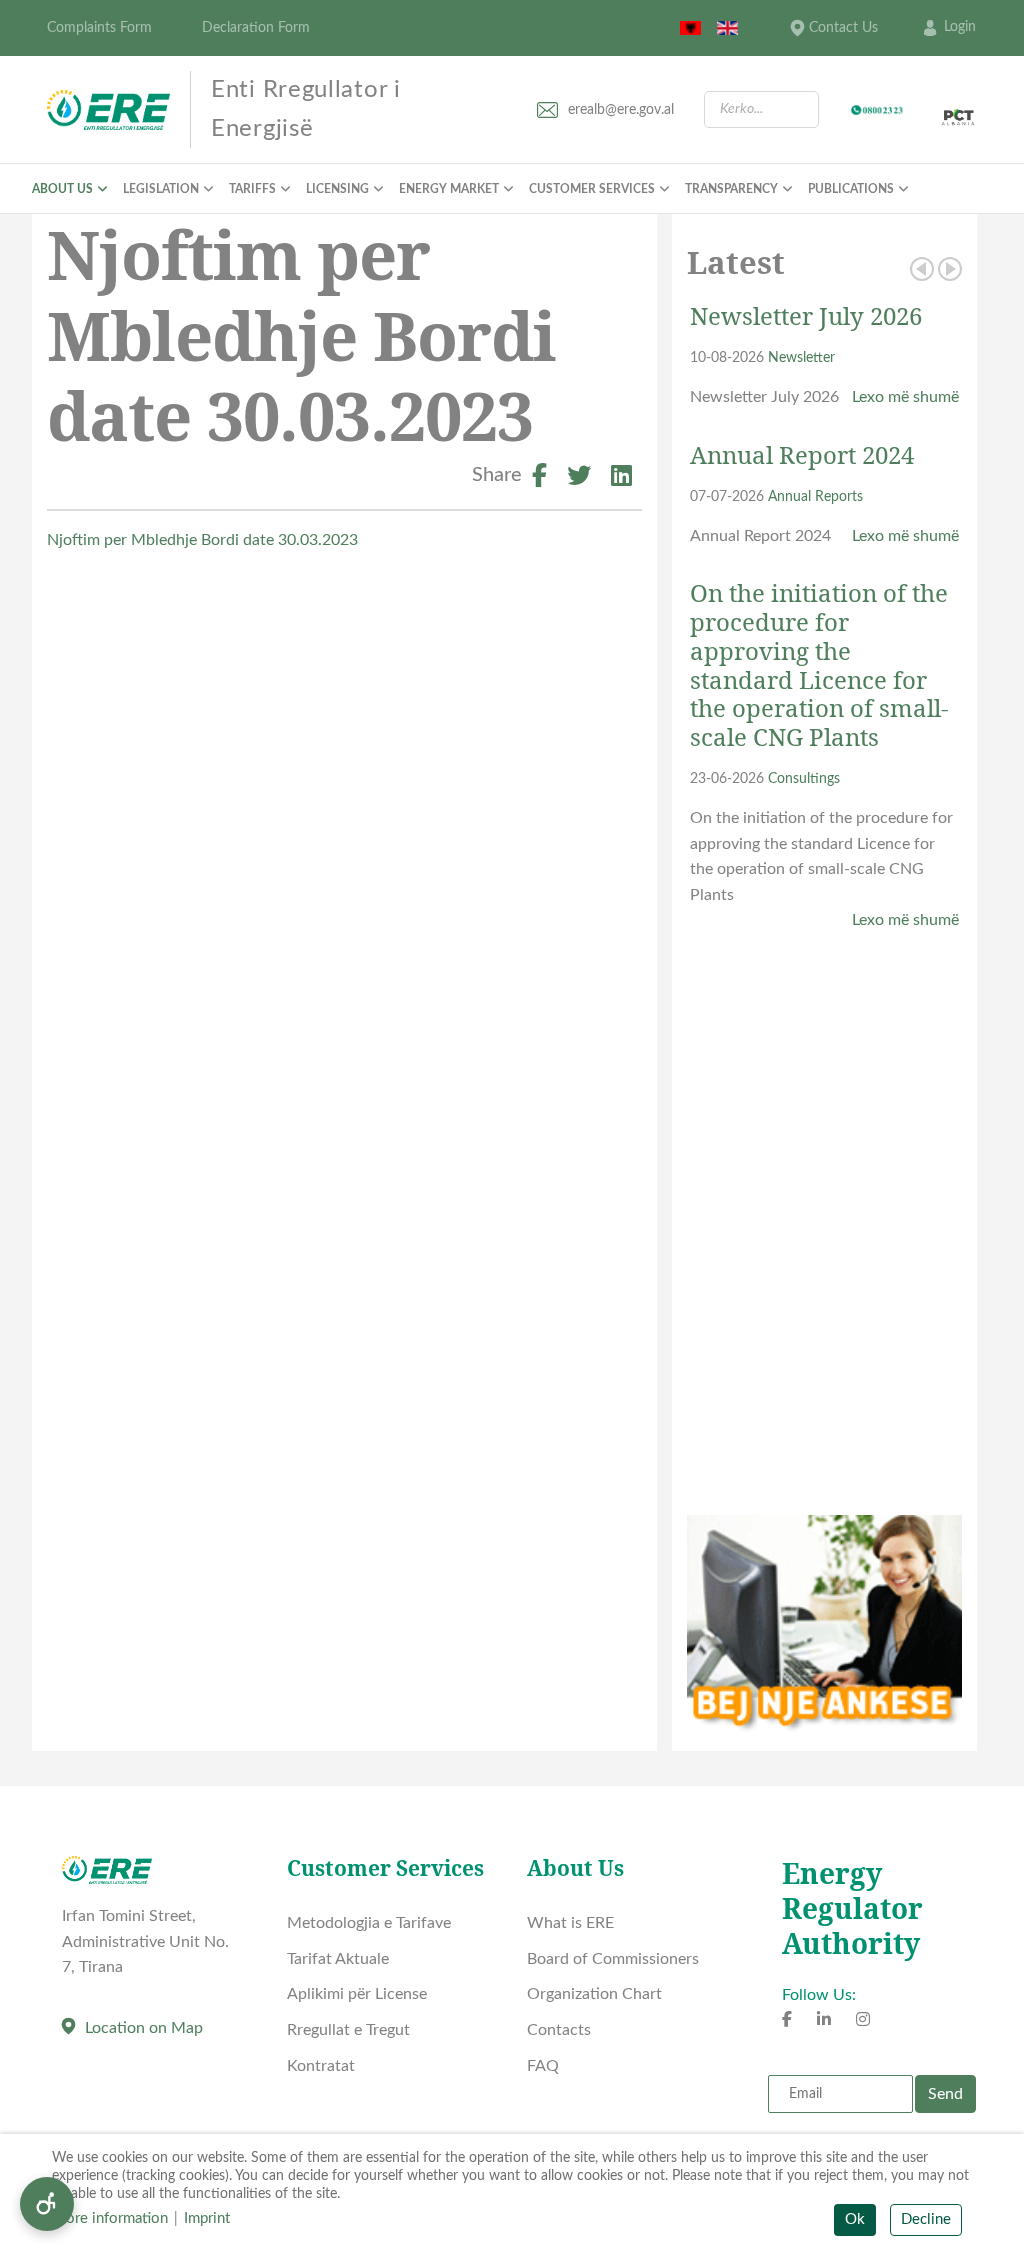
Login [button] (960, 27)
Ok (855, 2219)
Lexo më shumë (905, 397)
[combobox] (761, 109)
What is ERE (570, 1923)
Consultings (804, 778)
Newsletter (801, 357)
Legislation (161, 189)
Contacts (559, 2030)
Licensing (337, 189)
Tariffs (252, 189)
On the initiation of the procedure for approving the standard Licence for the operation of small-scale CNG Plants (819, 664)
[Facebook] (539, 479)
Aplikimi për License (357, 1994)
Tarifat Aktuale (338, 1959)
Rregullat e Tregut (348, 2030)
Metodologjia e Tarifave (369, 1923)
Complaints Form (99, 28)
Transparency (731, 189)
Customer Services (592, 189)
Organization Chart (594, 1994)
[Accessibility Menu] (47, 2204)
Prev (922, 269)
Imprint (207, 2218)
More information (110, 2218)
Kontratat (321, 2066)
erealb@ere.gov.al (621, 110)
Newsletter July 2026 (806, 315)
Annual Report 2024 (802, 454)
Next (950, 269)
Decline (926, 2219)
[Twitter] (579, 479)
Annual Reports (815, 496)
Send (945, 2094)
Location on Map (144, 2028)
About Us (62, 189)
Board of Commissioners (613, 1959)
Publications (851, 189)
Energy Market (449, 189)
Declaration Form (256, 28)
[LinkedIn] (621, 479)
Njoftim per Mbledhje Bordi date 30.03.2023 (202, 540)
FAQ (543, 2066)
